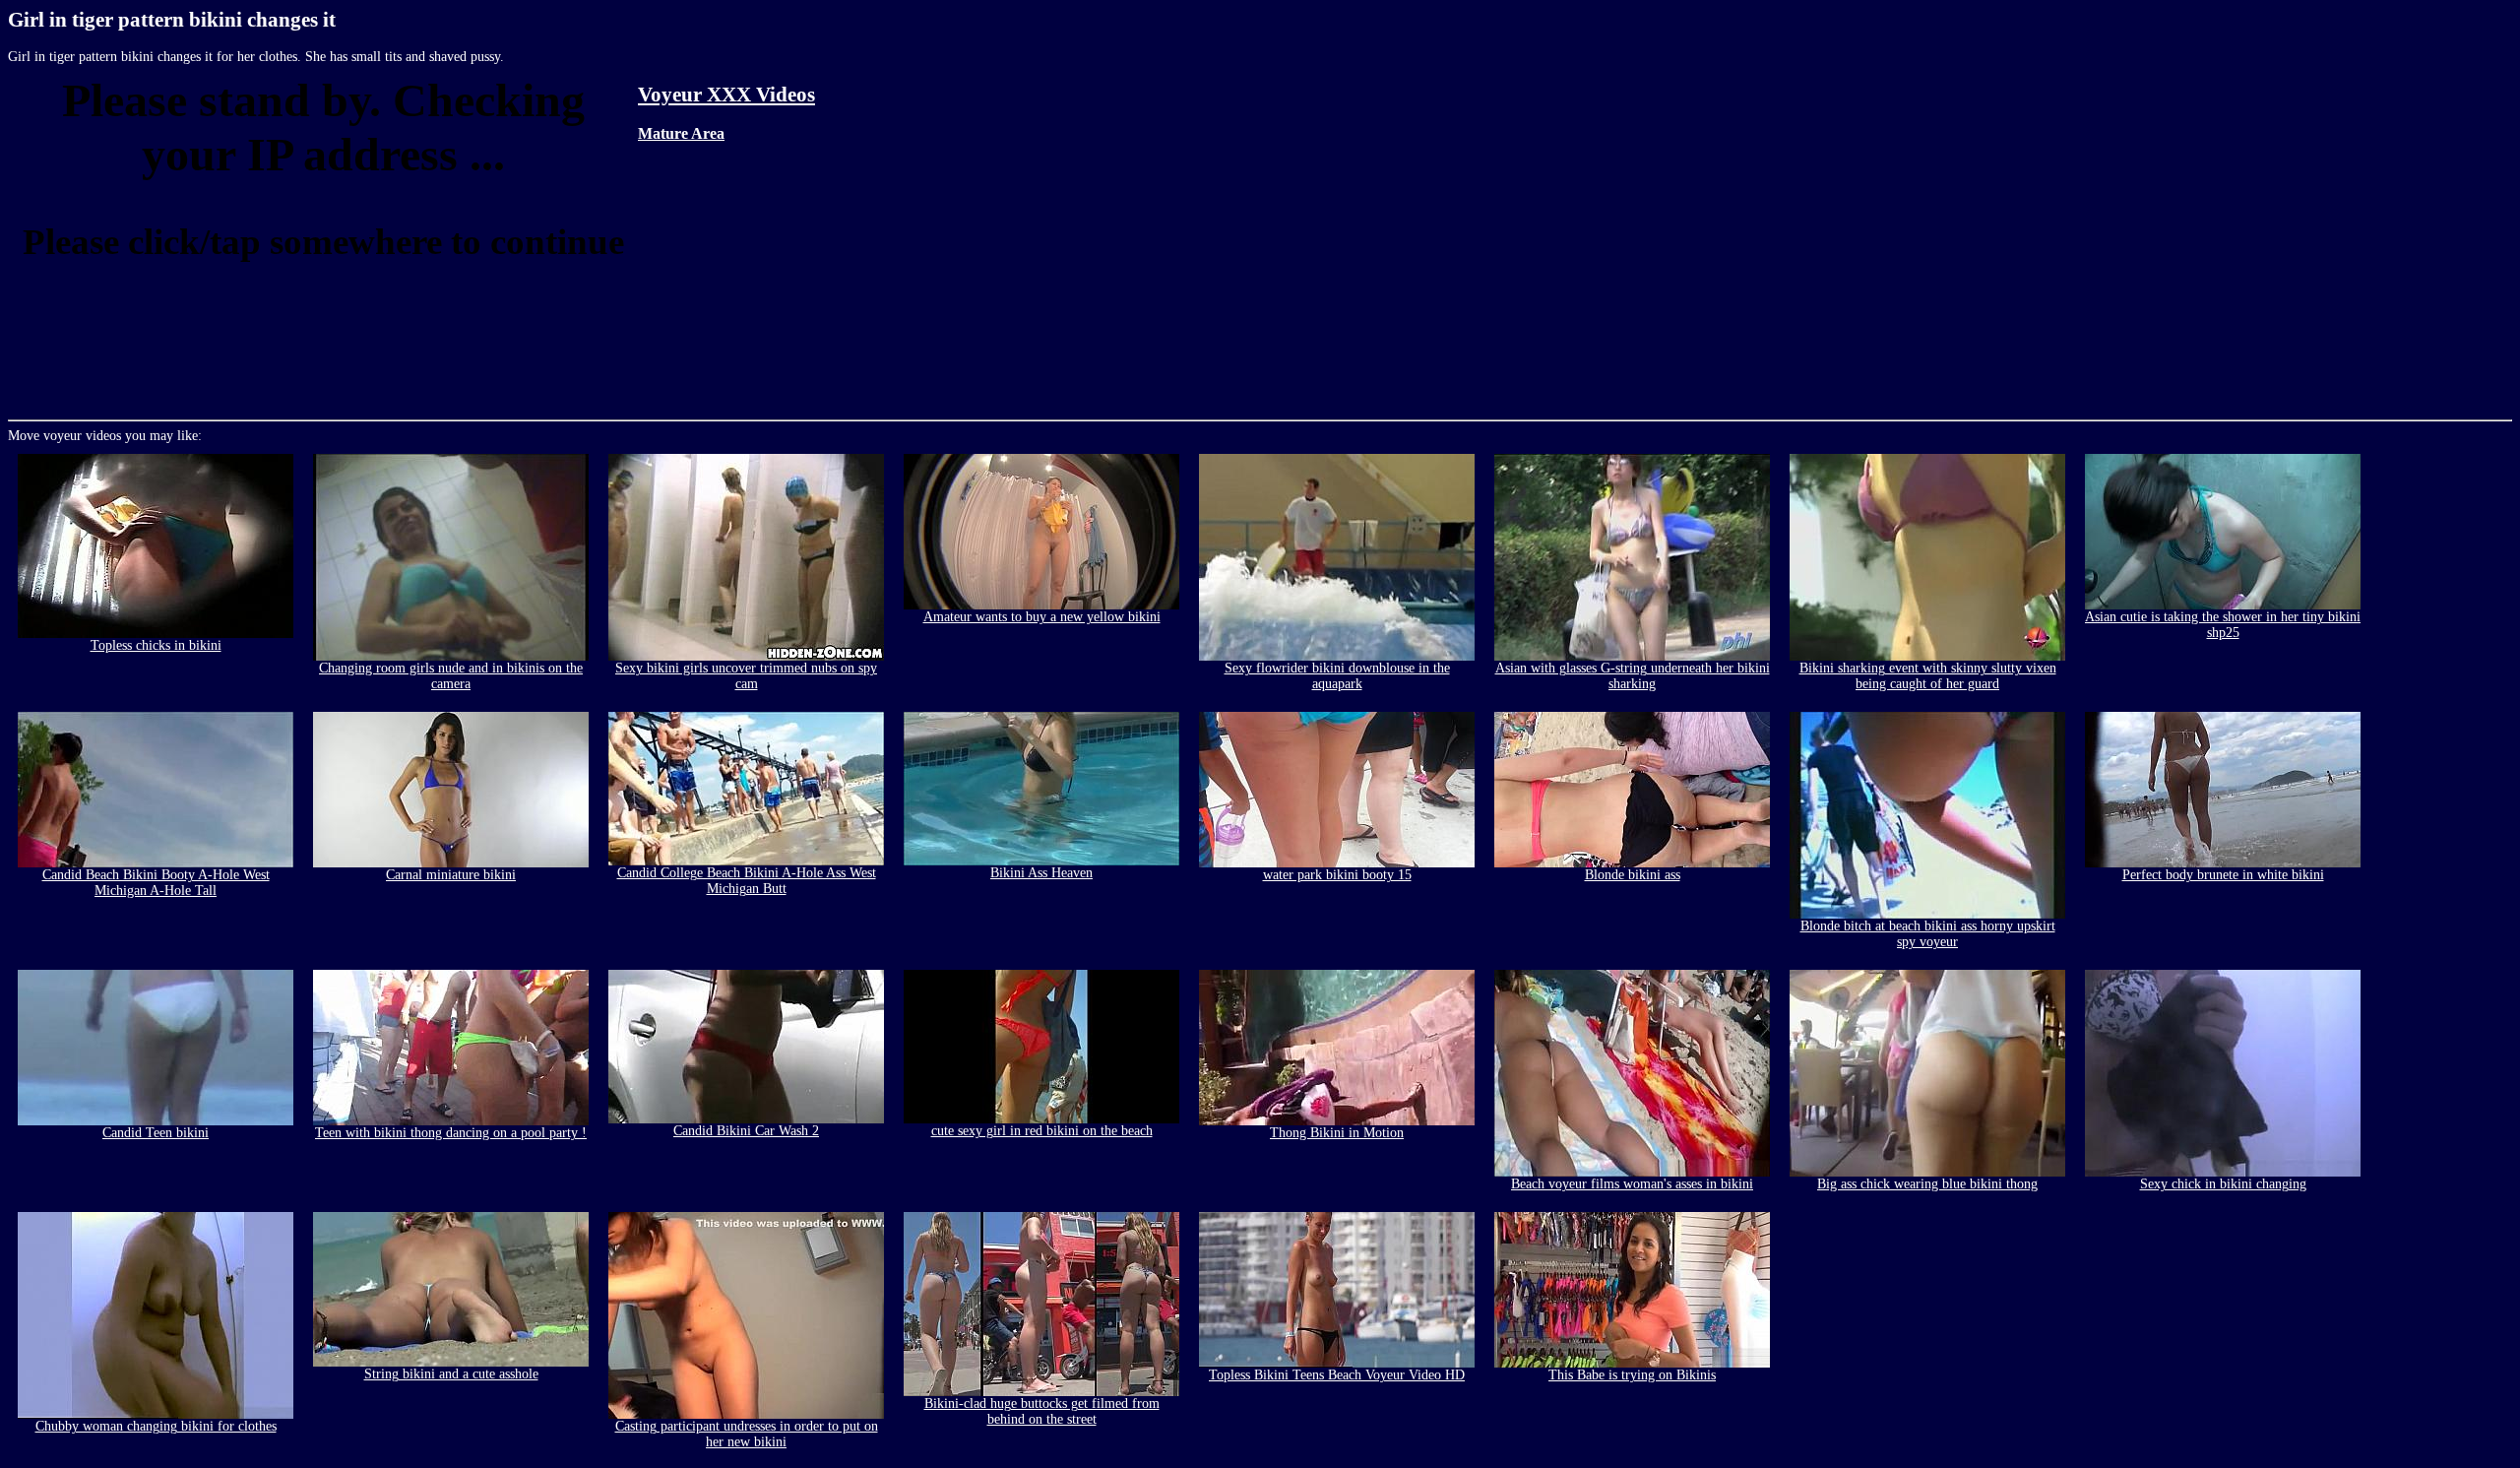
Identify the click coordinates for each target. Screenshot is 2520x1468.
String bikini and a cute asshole (451, 1374)
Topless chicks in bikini (156, 645)
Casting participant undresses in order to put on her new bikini (747, 1434)
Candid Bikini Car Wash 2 (746, 1131)
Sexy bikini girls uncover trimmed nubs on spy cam (746, 676)
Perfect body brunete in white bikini (2223, 875)
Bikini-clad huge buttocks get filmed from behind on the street (1042, 1411)
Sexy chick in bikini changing (2223, 1184)
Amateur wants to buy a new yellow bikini (1042, 617)
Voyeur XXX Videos (726, 95)
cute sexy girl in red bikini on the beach (1042, 1131)
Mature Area (681, 133)
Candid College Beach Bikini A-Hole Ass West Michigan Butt (747, 881)
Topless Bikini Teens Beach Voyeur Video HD (1337, 1375)
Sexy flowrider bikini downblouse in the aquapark (1337, 676)
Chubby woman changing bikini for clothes (156, 1426)
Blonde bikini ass (1633, 875)
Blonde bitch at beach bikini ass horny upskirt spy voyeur (1928, 934)
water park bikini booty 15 (1337, 875)
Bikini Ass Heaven (1041, 873)
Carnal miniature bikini (451, 875)
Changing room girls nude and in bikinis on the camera (451, 676)
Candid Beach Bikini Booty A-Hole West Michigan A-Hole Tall (156, 883)
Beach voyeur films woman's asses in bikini (1632, 1184)
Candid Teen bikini (156, 1133)
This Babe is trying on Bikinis (1632, 1375)
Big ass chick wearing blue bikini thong (1927, 1184)
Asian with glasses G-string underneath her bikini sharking (1633, 676)
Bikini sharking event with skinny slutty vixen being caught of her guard (1928, 676)
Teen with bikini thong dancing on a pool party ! (451, 1133)
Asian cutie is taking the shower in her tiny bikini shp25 (2223, 625)
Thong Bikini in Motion (1337, 1133)
